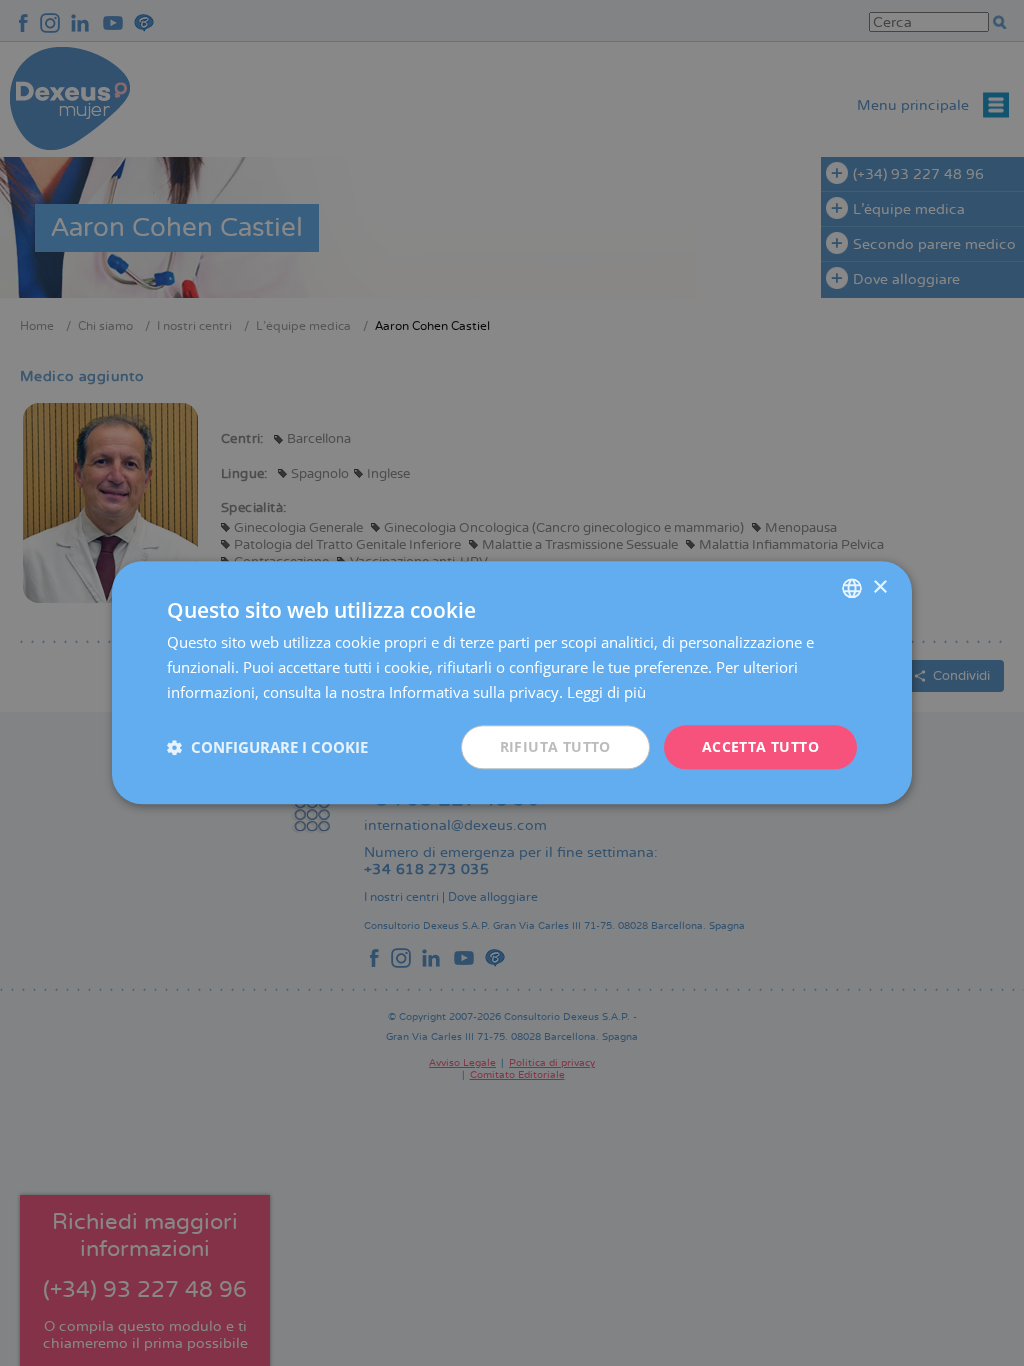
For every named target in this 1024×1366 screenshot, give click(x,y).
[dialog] (512, 682)
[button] (267, 747)
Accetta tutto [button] (760, 746)
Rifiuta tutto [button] (555, 746)
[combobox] (852, 588)
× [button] (879, 587)
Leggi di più (606, 692)
